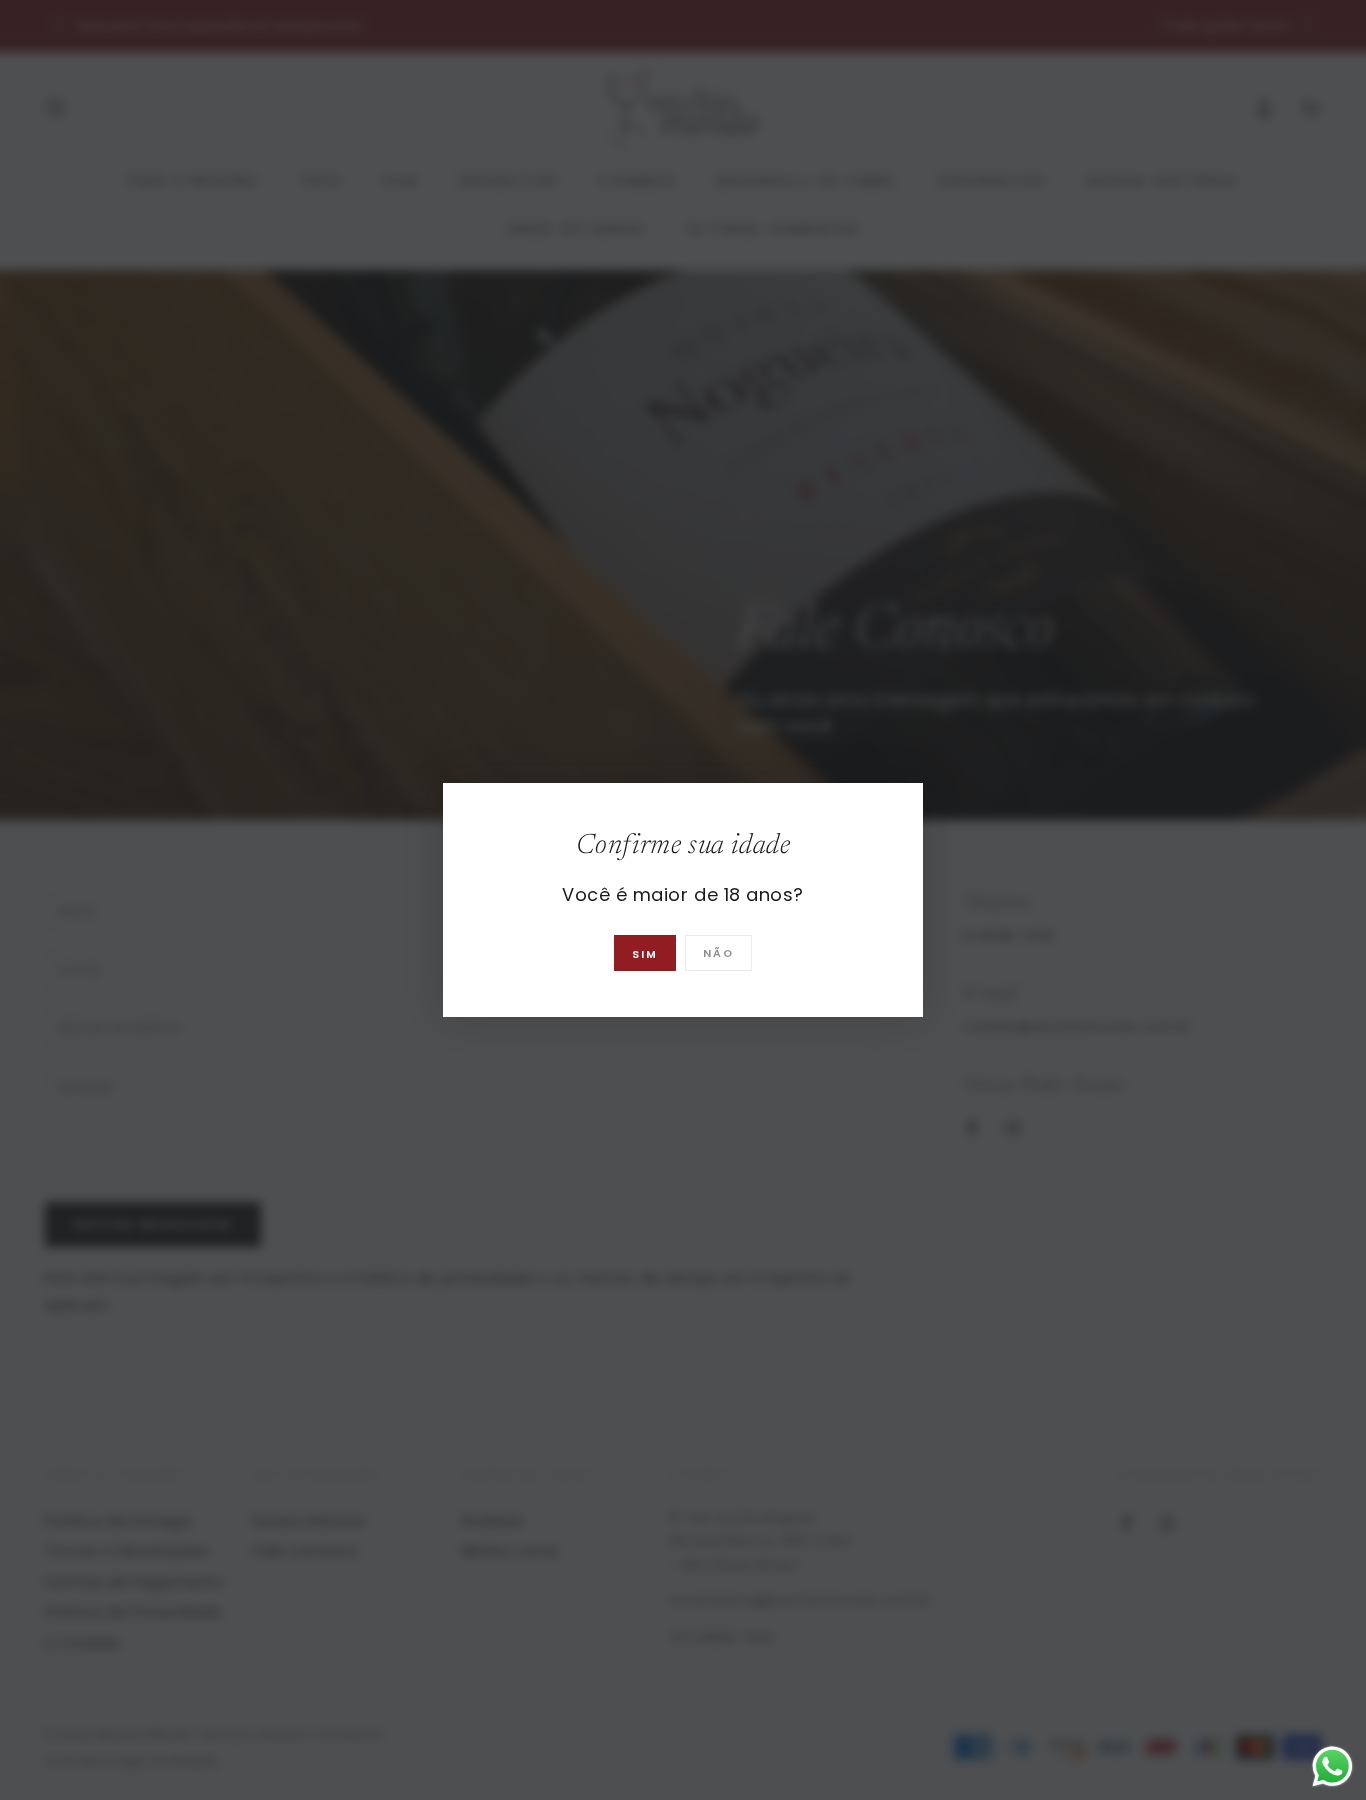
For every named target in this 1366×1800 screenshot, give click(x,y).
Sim (645, 954)
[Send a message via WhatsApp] (1332, 1766)
